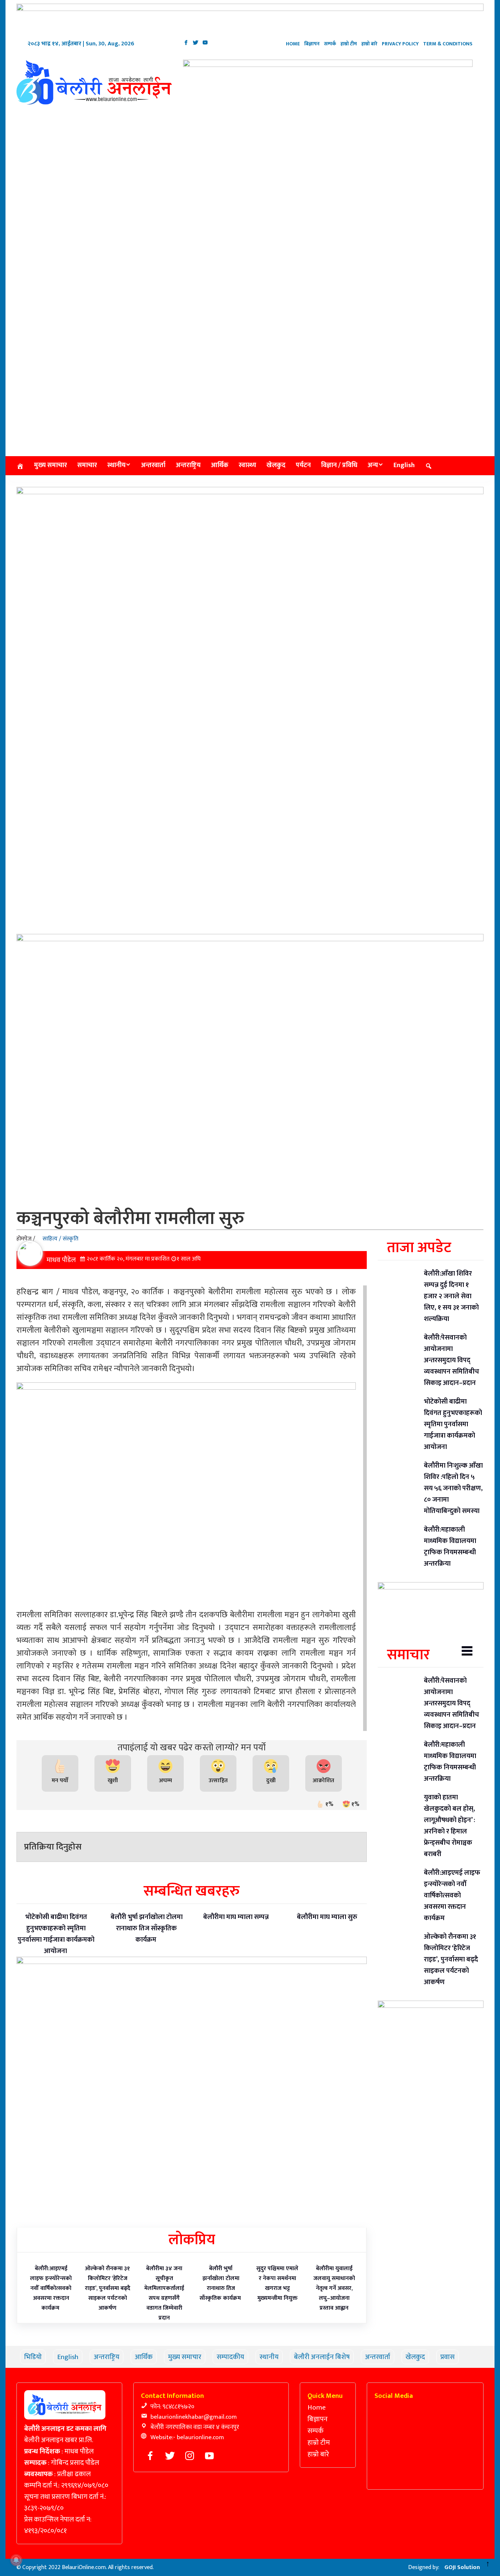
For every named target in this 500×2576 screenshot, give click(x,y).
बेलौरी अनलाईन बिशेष (322, 2357)
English (404, 465)
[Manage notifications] (16, 2560)
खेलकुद (276, 465)
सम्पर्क (330, 44)
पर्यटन (303, 465)
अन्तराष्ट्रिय (188, 465)
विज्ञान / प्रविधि (339, 465)
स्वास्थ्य (247, 465)
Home (293, 44)
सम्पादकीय (230, 2357)
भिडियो (33, 2357)
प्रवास (447, 2357)
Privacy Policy (400, 44)
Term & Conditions (448, 44)
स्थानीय (116, 465)
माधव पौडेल (61, 1260)
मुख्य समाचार (51, 465)
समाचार (87, 465)
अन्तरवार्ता (153, 465)
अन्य (373, 465)
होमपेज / (26, 1239)
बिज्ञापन (312, 44)
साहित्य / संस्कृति (60, 1239)
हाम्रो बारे (369, 44)
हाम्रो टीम (349, 44)
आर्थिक (220, 465)
